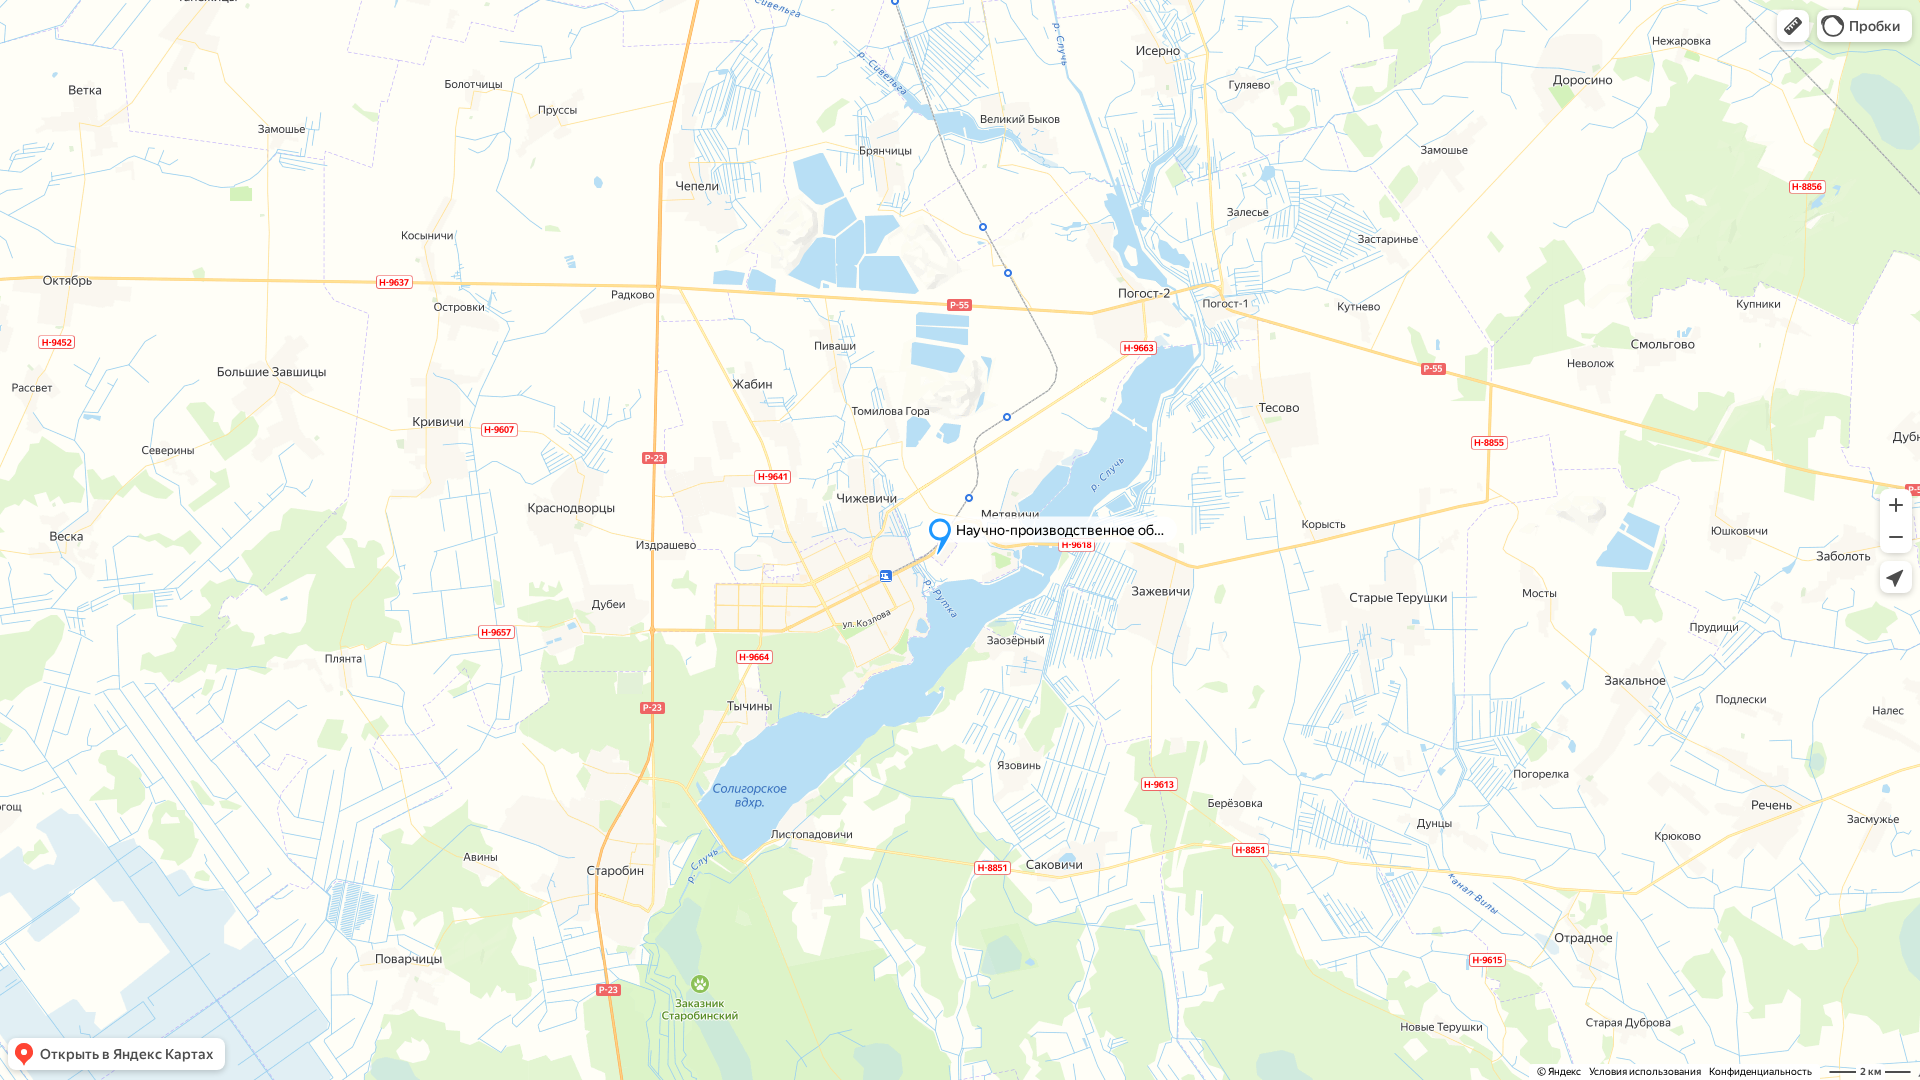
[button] (1793, 26)
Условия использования (1645, 1071)
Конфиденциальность (1760, 1071)
